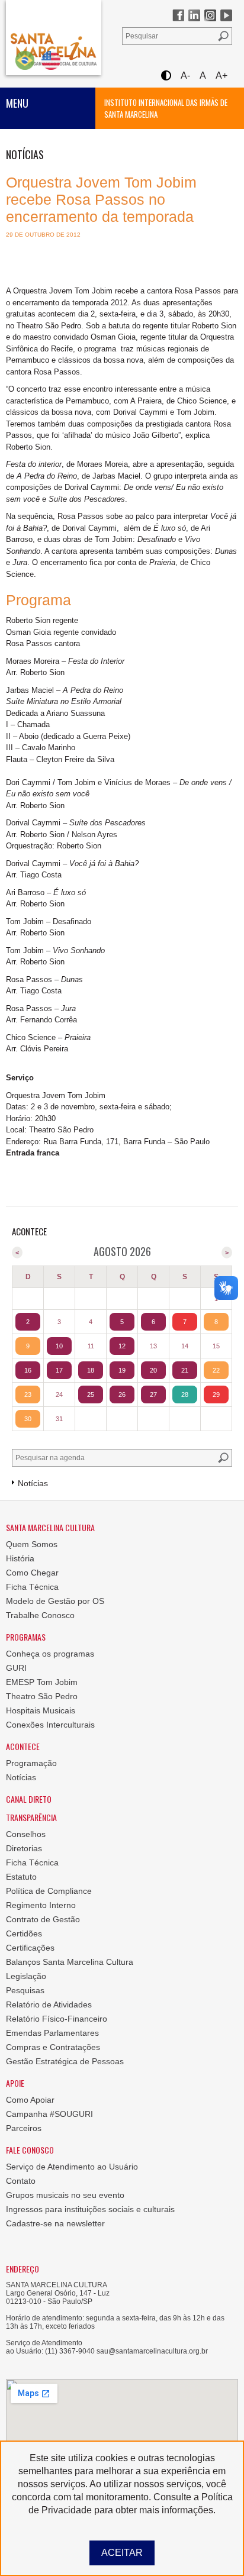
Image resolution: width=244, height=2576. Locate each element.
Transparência (31, 1817)
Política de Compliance (49, 1891)
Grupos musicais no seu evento (65, 2195)
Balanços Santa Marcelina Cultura (70, 1962)
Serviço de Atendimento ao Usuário (72, 2167)
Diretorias (24, 1848)
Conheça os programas (50, 1654)
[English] (51, 60)
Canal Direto (29, 1799)
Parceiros (24, 2128)
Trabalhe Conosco (40, 1615)
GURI (16, 1668)
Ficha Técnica (32, 1587)
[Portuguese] (25, 60)
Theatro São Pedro (42, 1696)
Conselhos (26, 1834)
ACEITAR (122, 2553)
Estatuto (21, 1877)
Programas (26, 1637)
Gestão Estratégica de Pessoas (65, 2061)
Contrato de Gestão (43, 1919)
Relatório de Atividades (49, 2004)
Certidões (24, 1933)
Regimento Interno (41, 1905)
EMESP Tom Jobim (42, 1682)
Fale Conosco (30, 2150)
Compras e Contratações (53, 2047)
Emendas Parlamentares (52, 2033)
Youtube (226, 15)
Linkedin (194, 15)
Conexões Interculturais (50, 1725)
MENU (17, 103)
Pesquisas (25, 1990)
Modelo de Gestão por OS (55, 1601)
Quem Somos (32, 1544)
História (20, 1558)
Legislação (26, 1976)
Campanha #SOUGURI (49, 2114)
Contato (21, 2181)
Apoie (15, 2083)
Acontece (23, 1746)
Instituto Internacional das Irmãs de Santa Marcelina (166, 108)
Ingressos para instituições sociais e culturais (90, 2209)
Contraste (166, 75)
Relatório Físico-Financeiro (57, 2019)
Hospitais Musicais (41, 1710)
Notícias (21, 1777)
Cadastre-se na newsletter (55, 2223)
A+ (221, 75)
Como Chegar (32, 1573)
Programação (31, 1763)
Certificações (30, 1948)
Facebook (178, 15)
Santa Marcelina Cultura (54, 38)
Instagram (210, 15)
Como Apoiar (30, 2100)
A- (185, 75)
